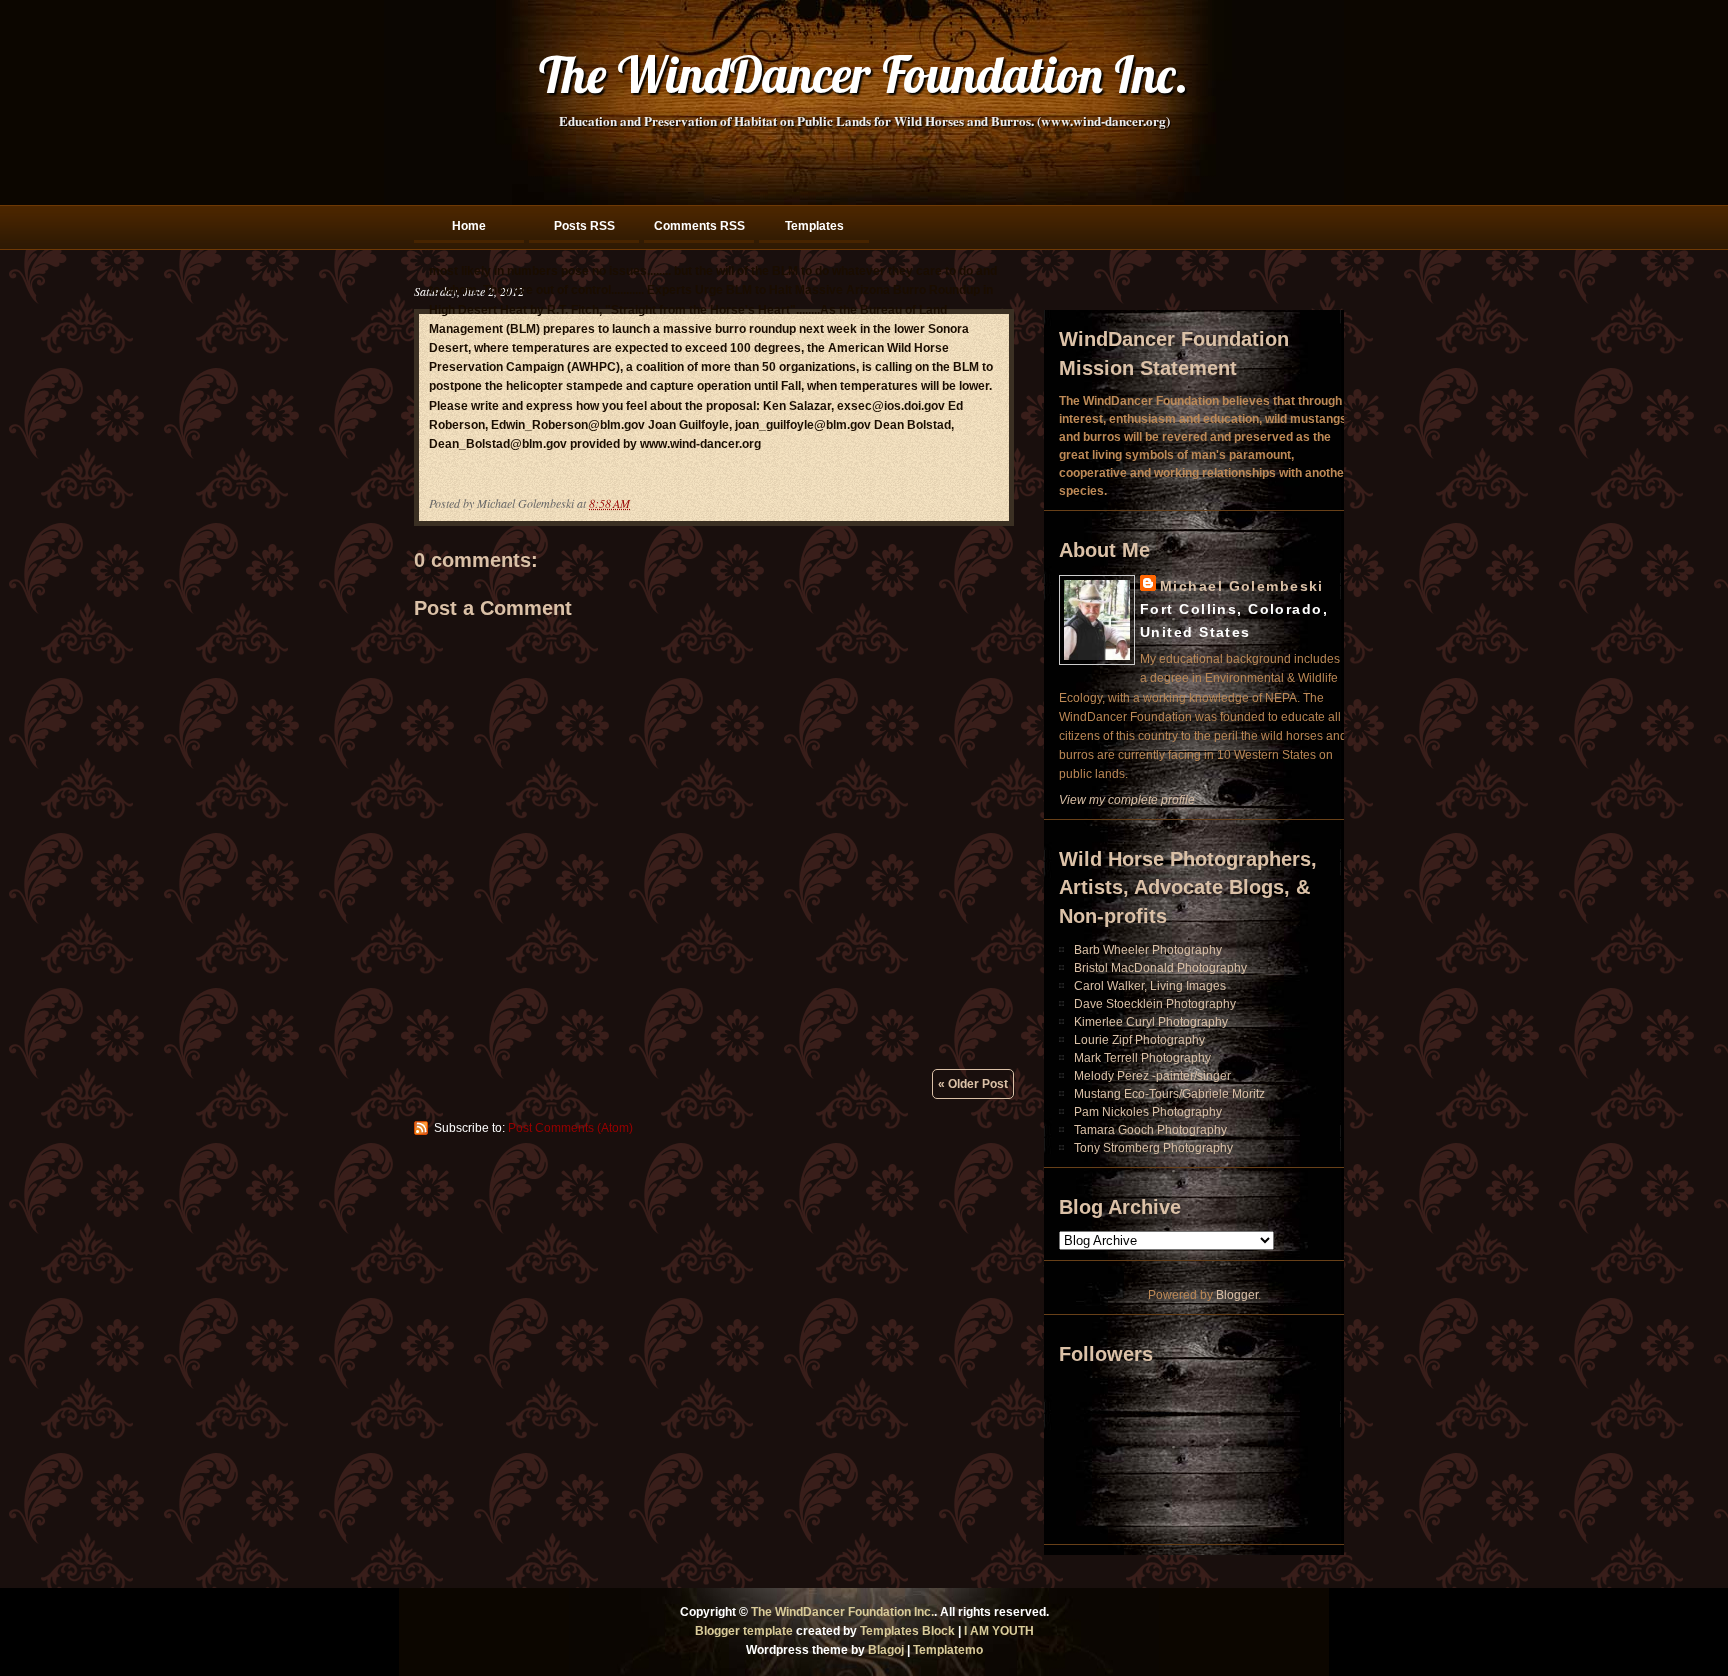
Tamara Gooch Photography (1150, 1130)
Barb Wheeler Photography (1148, 950)
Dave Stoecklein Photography (1155, 1004)
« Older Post (973, 1084)
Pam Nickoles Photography (1148, 1112)
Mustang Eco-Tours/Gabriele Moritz (1169, 1094)
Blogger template (744, 1631)
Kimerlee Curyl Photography (1151, 1022)
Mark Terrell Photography (1142, 1058)
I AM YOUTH (999, 1631)
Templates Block (907, 1631)
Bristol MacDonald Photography (1160, 968)
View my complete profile (1127, 800)
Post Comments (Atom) (570, 1128)
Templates (814, 226)
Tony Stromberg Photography (1153, 1148)
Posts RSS (584, 226)
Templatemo (948, 1650)
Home (469, 226)
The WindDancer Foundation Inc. (864, 74)
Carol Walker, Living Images (1150, 986)
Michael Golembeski (1242, 586)
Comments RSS (699, 226)
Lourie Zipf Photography (1139, 1040)
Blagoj (886, 1650)
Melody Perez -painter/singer (1152, 1076)
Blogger (1237, 1295)
